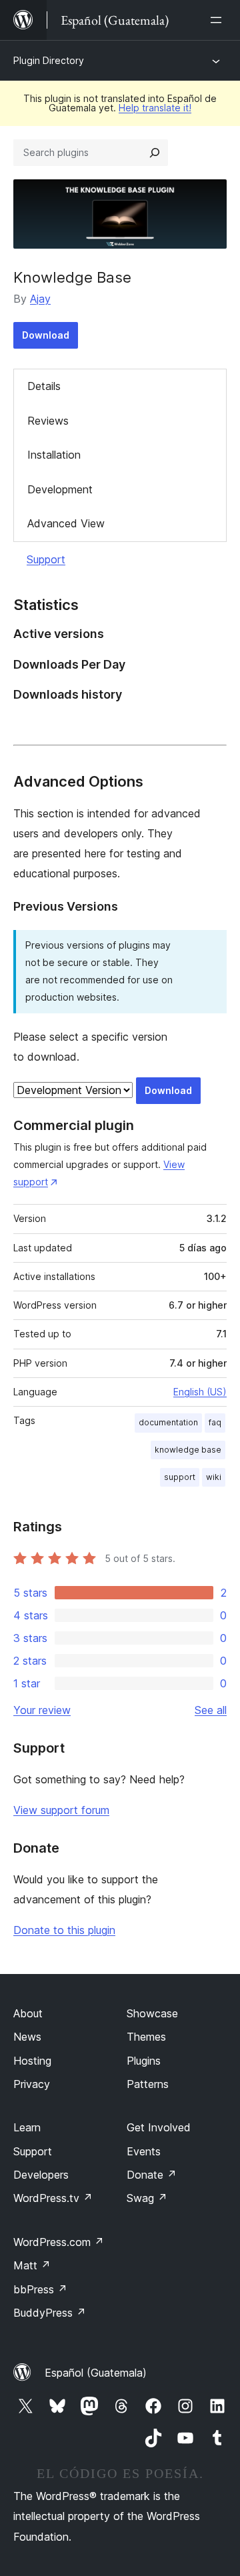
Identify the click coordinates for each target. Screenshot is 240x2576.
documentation (168, 1422)
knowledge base (188, 1450)
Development (60, 489)
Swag (147, 2198)
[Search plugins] (155, 153)
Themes (146, 2037)
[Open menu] (219, 20)
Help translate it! (155, 108)
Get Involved (159, 2127)
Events (144, 2151)
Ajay (40, 299)
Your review (42, 1710)
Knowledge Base (72, 277)
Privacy (32, 2084)
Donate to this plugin (64, 1930)
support (180, 1477)
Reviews (48, 421)
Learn (27, 2127)
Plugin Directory (49, 60)
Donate (152, 2175)
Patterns (148, 2084)
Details (44, 386)
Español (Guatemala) (96, 2373)
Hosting (32, 2061)
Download (46, 335)
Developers (41, 2175)
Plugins (144, 2061)
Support (46, 559)
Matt (32, 2265)
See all (211, 1710)
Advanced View (66, 523)
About (28, 2013)
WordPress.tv (53, 2198)
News (27, 2037)
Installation (54, 455)
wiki (214, 1477)
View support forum (61, 1810)
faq (215, 1422)
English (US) (200, 1392)
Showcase (152, 2013)
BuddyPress (50, 2313)
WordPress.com (59, 2242)
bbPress (40, 2289)
